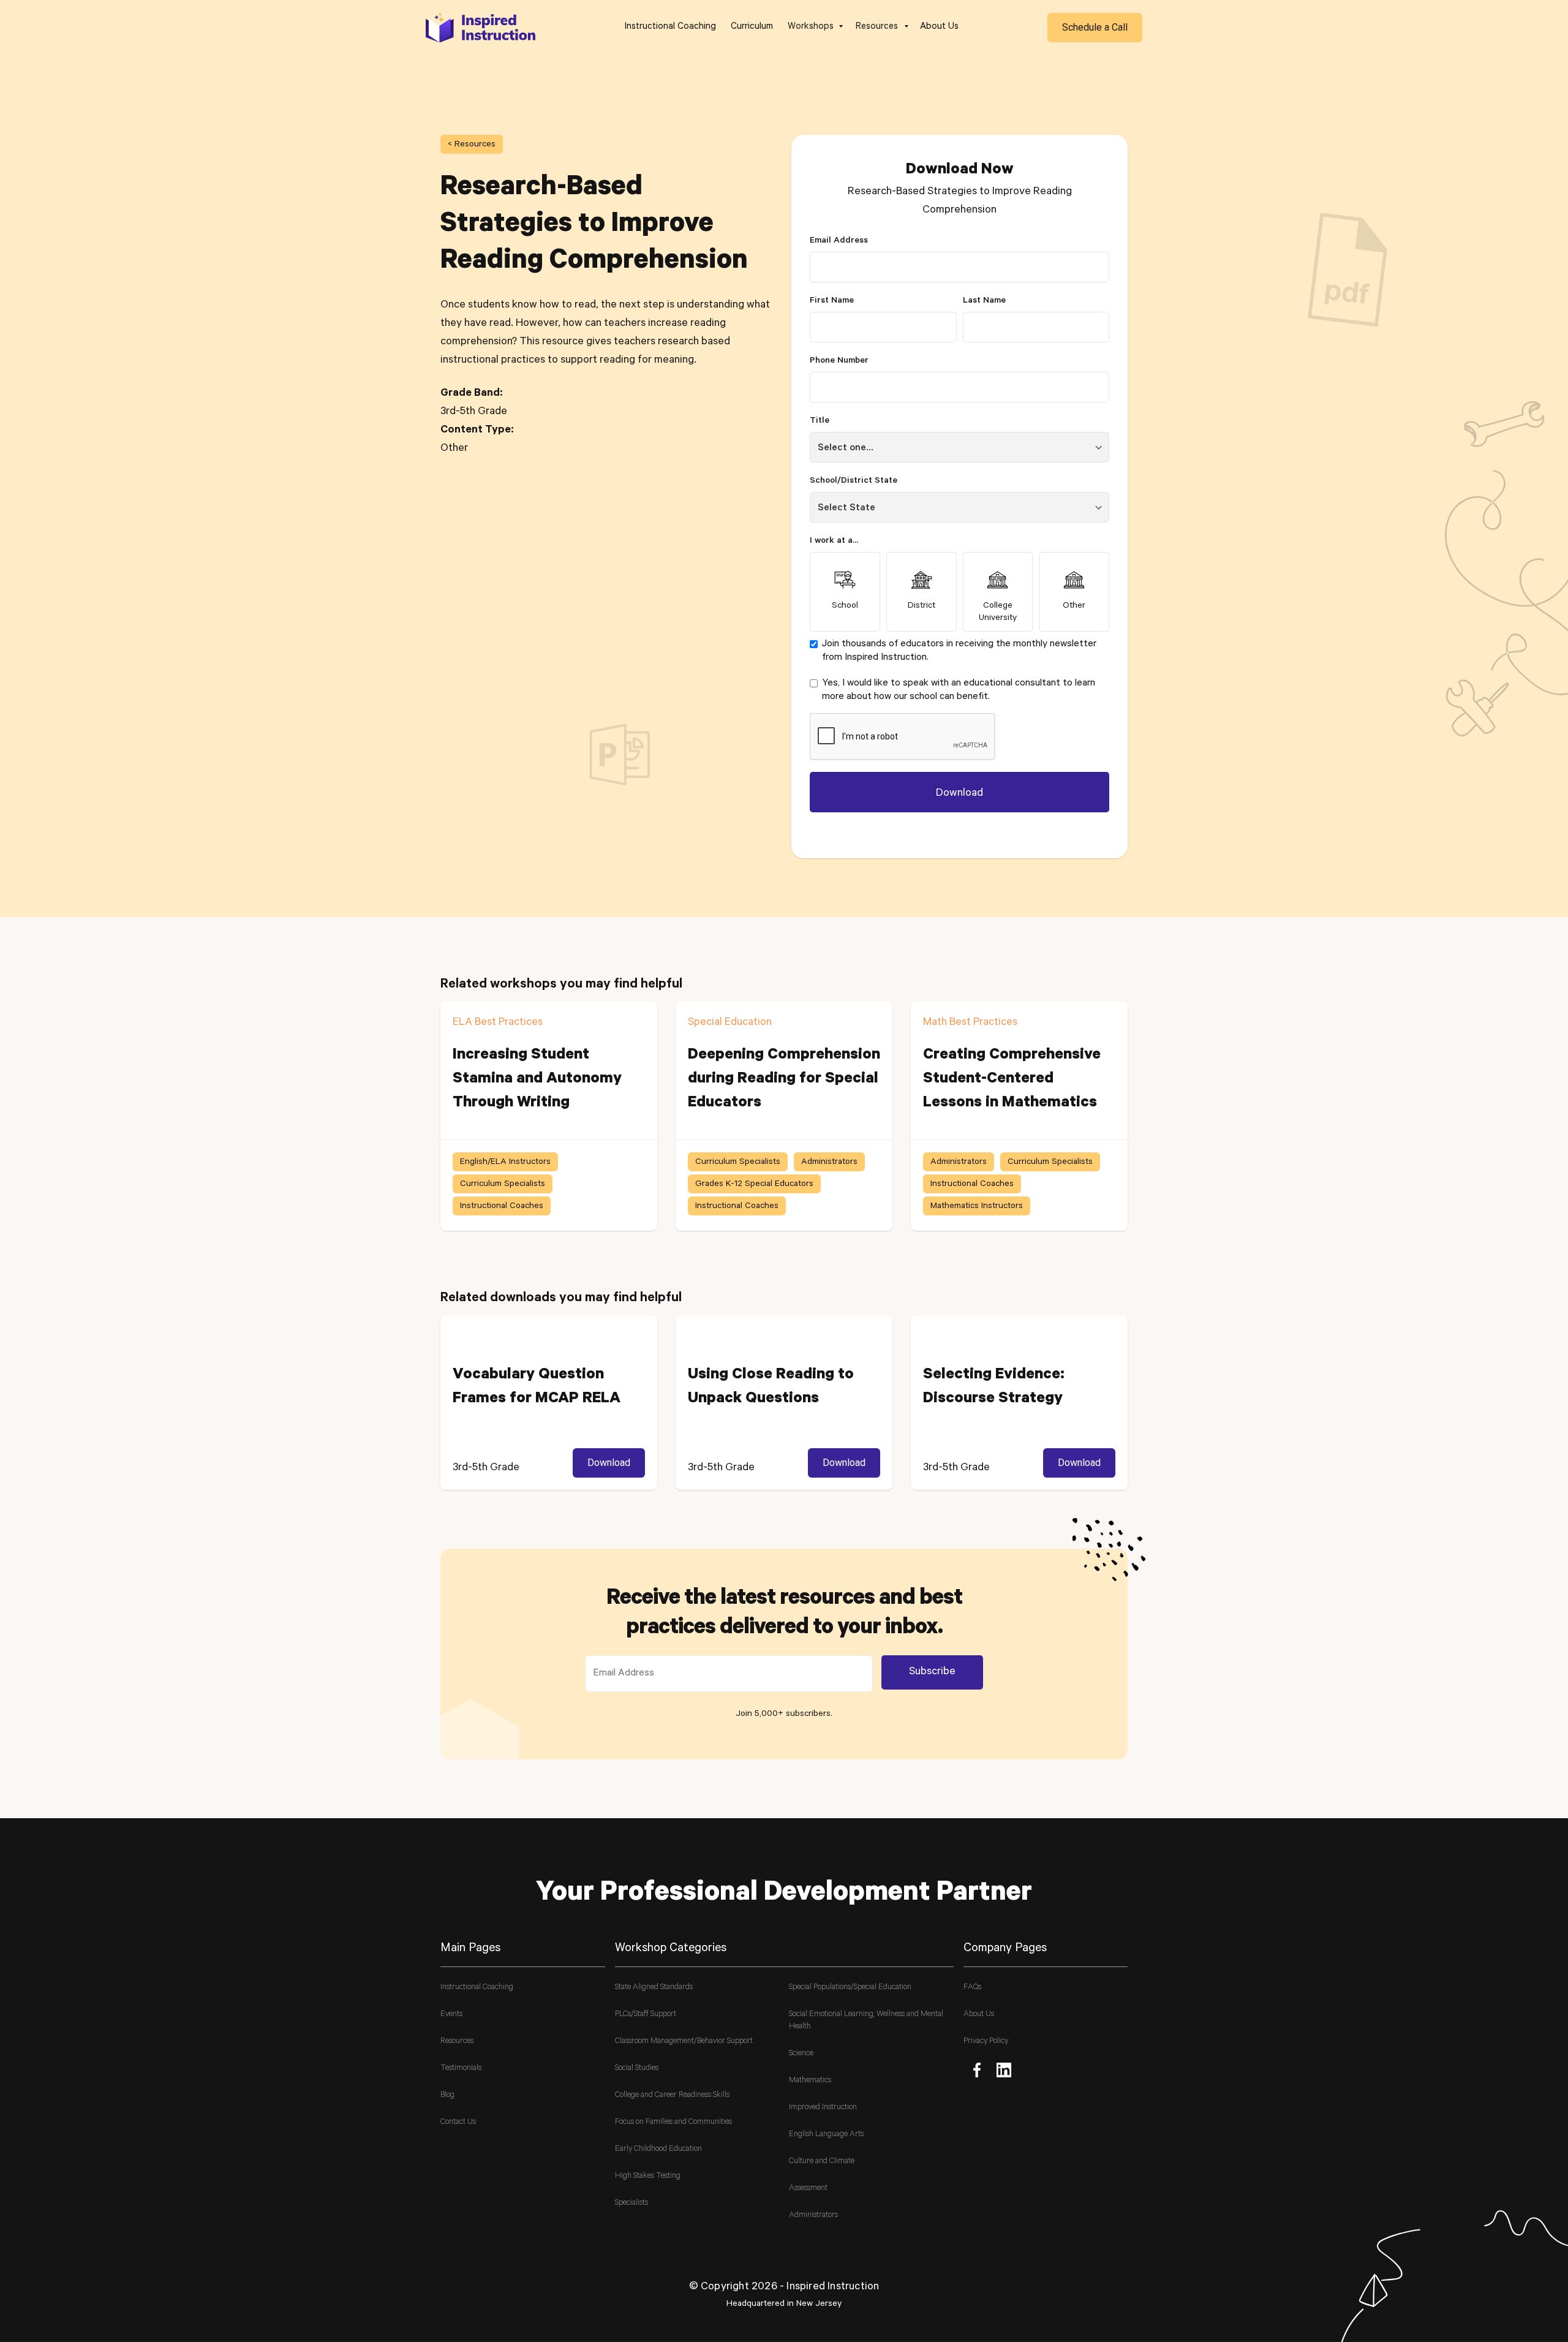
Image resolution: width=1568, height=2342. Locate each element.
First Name (832, 301)
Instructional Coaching (670, 27)
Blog (447, 2095)
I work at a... (834, 542)
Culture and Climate (822, 2162)
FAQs (972, 1988)
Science (801, 2054)
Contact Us (458, 2122)
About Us (939, 27)
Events (451, 2015)
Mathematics (810, 2081)
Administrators (813, 2215)
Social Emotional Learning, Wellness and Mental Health (866, 2021)
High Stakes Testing (648, 2176)
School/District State (854, 482)
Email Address (839, 241)
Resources (457, 2042)
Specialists (631, 2203)
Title (820, 421)
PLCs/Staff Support (646, 2015)
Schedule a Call (1095, 27)
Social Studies (637, 2068)
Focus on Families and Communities (673, 2122)
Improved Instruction (823, 2108)
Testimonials (461, 2068)
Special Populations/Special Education (850, 1988)
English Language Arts (826, 2135)
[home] (481, 27)
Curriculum (752, 27)
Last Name (984, 301)
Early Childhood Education (658, 2149)
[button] (814, 28)
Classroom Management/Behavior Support (684, 2042)
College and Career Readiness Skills (672, 2095)
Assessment (808, 2189)
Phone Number (839, 361)
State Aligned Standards (654, 1988)
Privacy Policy (986, 2042)
